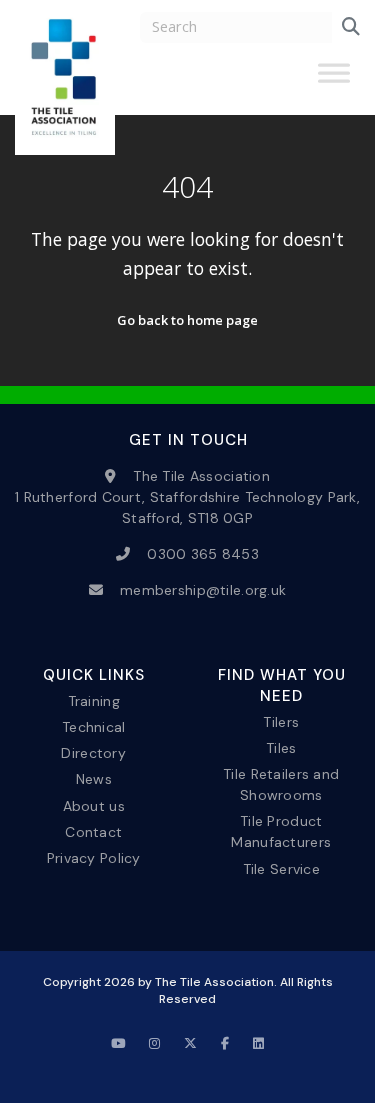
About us (94, 805)
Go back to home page (187, 320)
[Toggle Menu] (334, 81)
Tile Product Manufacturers (281, 831)
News (94, 779)
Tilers (281, 722)
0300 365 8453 (203, 554)
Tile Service (281, 868)
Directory (93, 753)
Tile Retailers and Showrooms (281, 784)
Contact (93, 831)
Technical (94, 727)
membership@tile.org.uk (203, 590)
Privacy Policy (94, 857)
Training (94, 701)
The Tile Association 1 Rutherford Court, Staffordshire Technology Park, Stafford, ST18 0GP (187, 497)
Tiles (281, 748)
